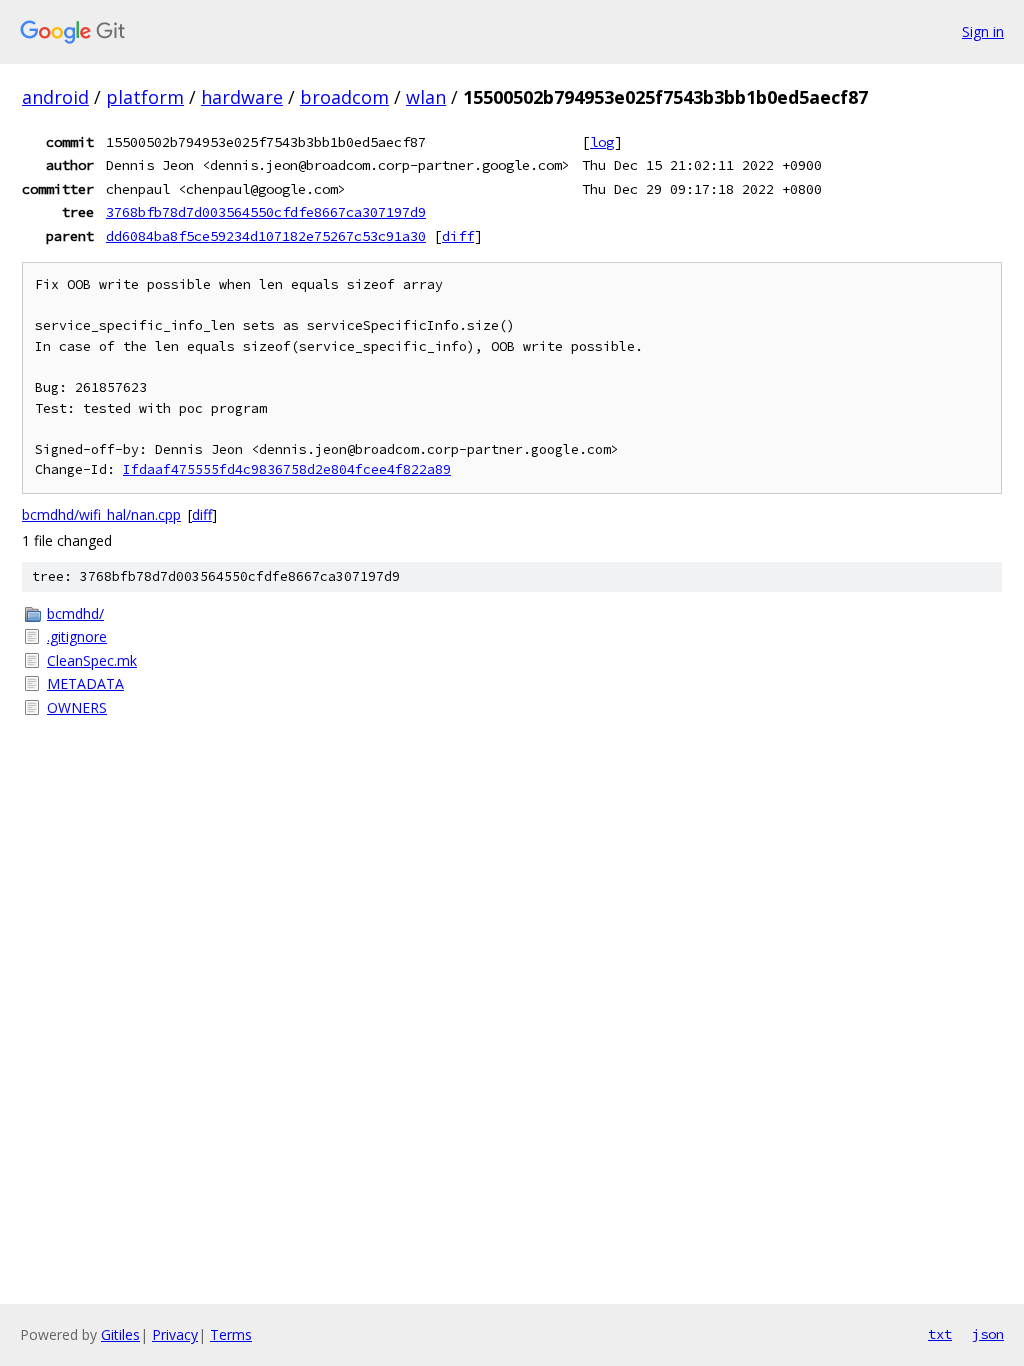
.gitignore (77, 636)
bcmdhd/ (75, 613)
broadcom (344, 97)
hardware (242, 97)
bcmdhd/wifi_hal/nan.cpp (101, 514)
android (55, 97)
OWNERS (77, 707)
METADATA (85, 683)
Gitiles (120, 1334)
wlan (426, 97)
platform (145, 97)
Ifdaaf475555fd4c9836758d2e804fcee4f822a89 (287, 469)
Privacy (175, 1334)
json (988, 1334)
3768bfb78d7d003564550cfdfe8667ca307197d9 (266, 212)
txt (940, 1334)
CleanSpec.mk (92, 660)
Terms (231, 1334)
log (602, 142)
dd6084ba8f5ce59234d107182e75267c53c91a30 (266, 236)
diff (458, 236)
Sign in (983, 31)
